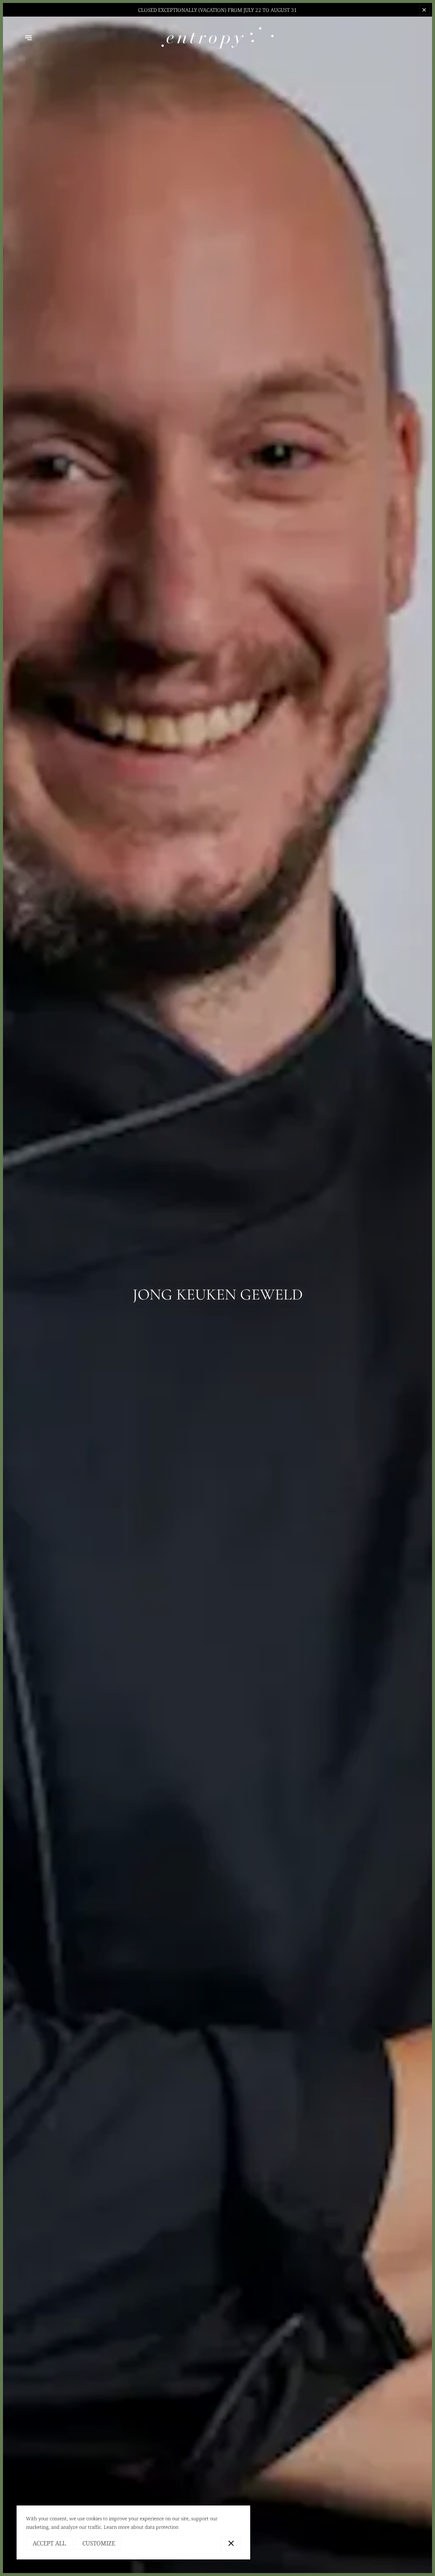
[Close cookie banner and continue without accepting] (231, 2544)
